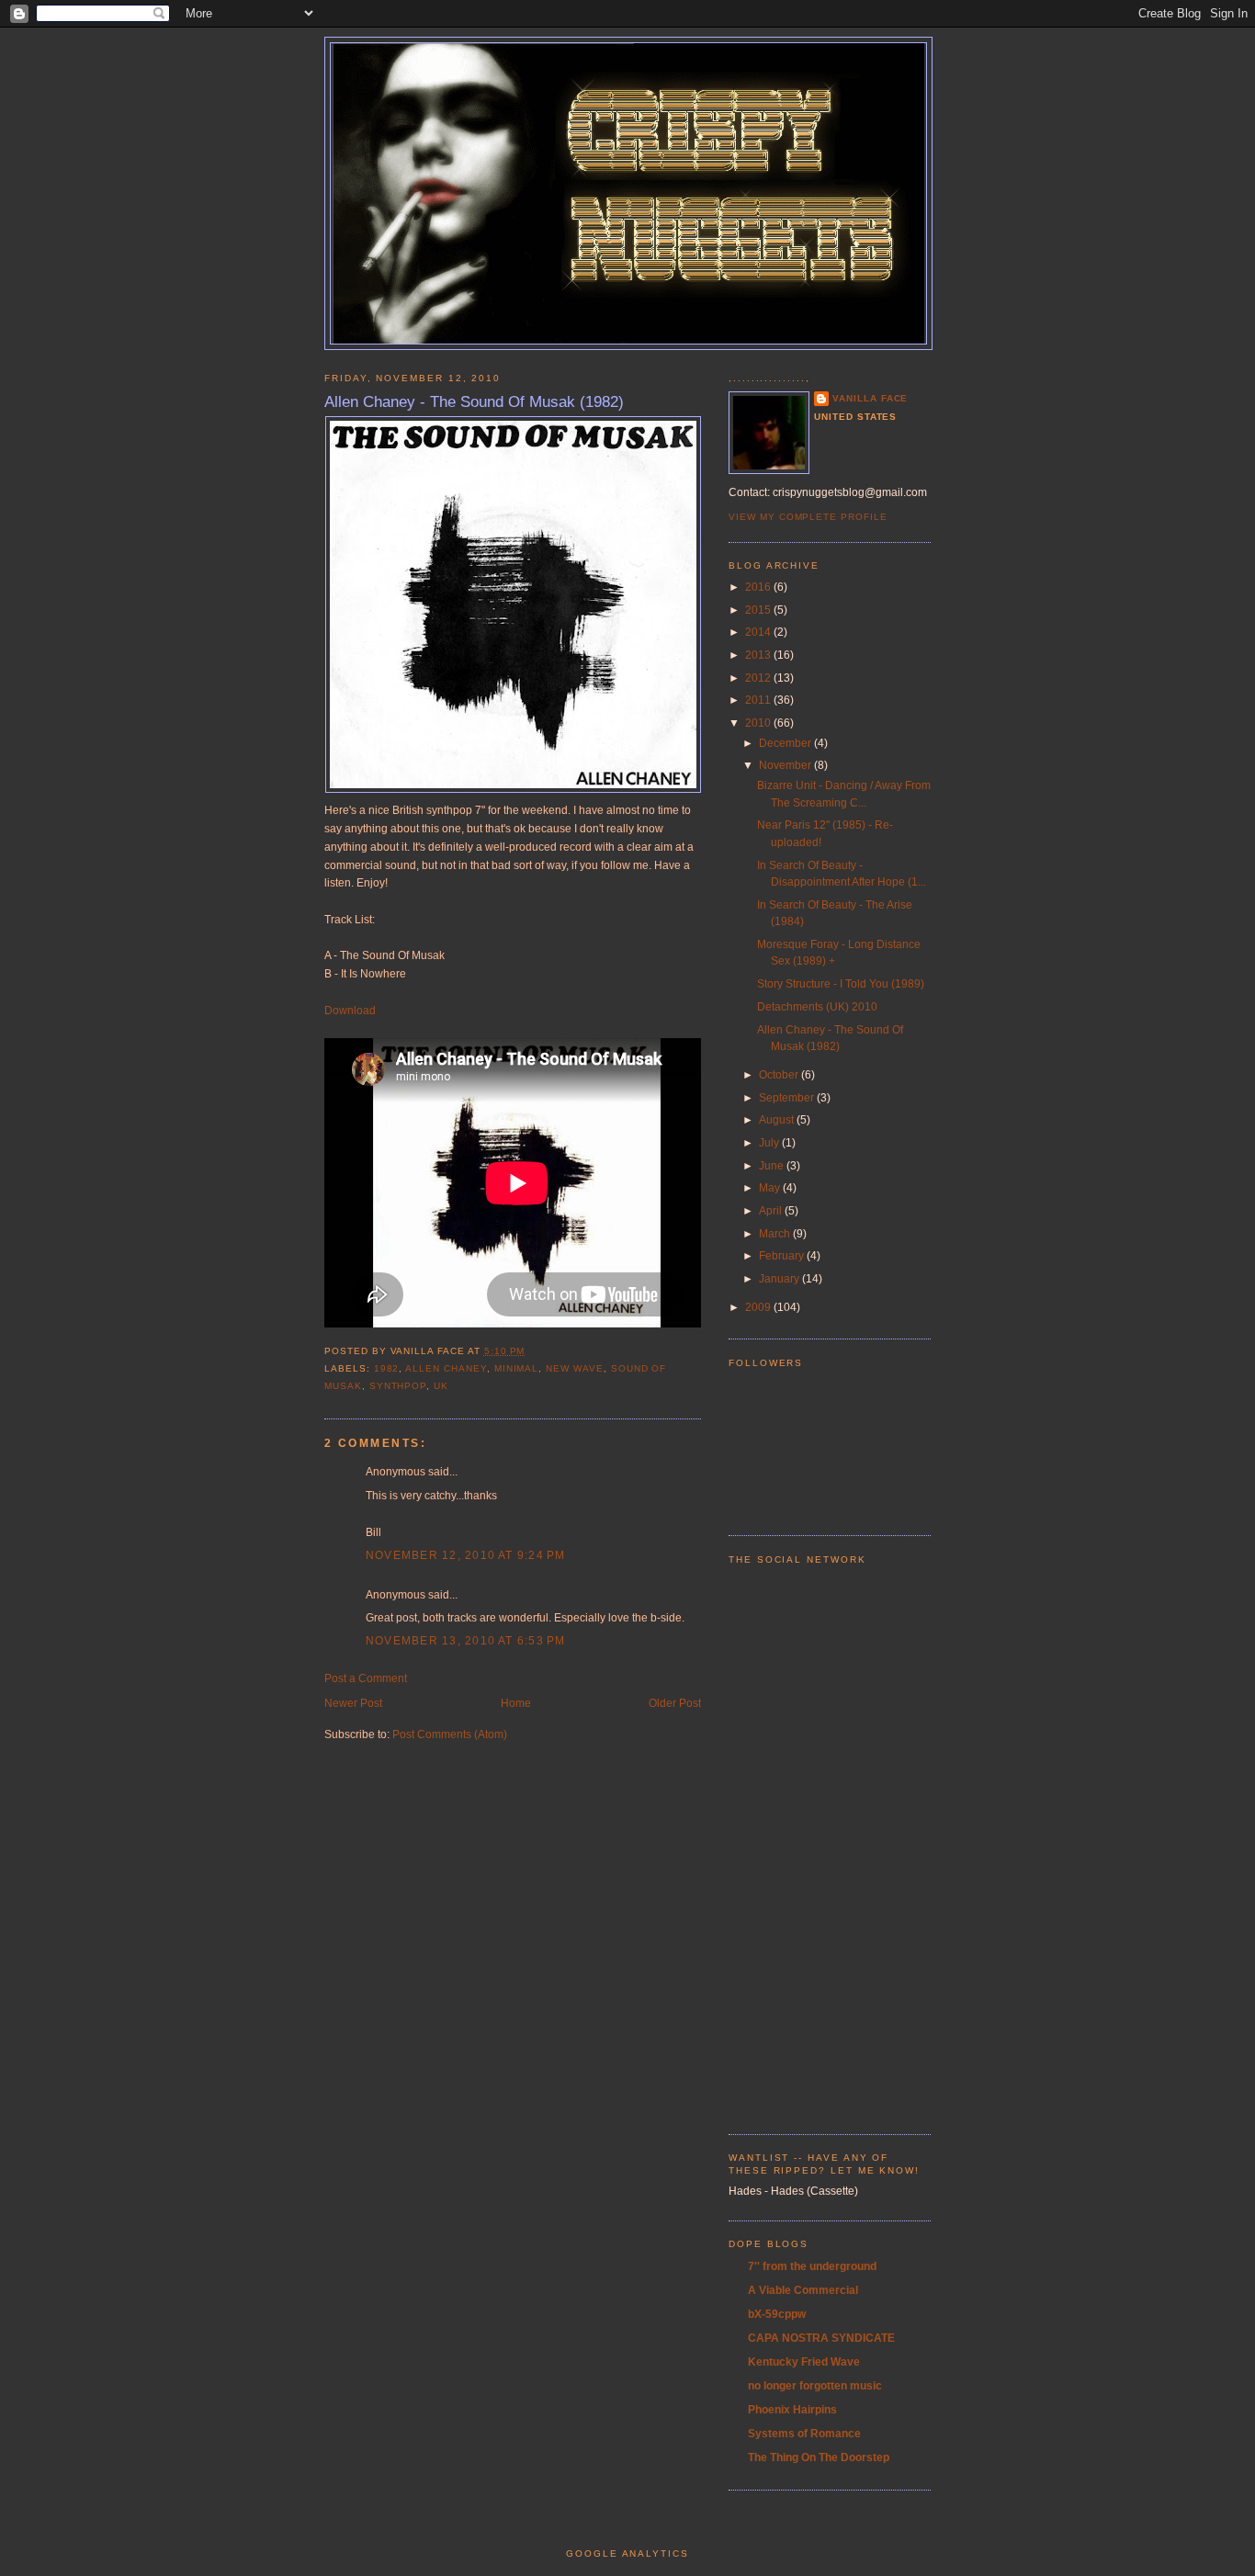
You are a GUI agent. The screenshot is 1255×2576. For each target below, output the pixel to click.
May (771, 1188)
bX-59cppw (777, 2314)
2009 (759, 1307)
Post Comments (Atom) (450, 1734)
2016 (759, 587)
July (770, 1143)
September (788, 1098)
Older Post (675, 1703)
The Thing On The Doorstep (819, 2457)
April (772, 1211)
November (786, 765)
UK (441, 1386)
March (776, 1234)
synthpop (398, 1386)
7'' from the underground (812, 2266)
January (780, 1279)
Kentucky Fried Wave (804, 2362)
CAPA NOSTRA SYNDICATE (821, 2338)
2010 (759, 723)
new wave (575, 1368)
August (778, 1120)
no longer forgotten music (815, 2386)
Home (516, 1703)
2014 (759, 632)
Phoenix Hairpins (792, 2410)
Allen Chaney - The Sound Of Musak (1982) (474, 401)
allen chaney (446, 1368)
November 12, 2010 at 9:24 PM (466, 1555)
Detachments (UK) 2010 (817, 1007)
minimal (517, 1368)
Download (350, 1011)
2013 (759, 655)
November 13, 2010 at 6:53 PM (466, 1641)
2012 (759, 678)
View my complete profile (808, 517)
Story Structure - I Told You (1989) (841, 984)
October (780, 1075)
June (773, 1166)
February (783, 1256)
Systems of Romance (804, 2434)
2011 (759, 700)
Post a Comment (366, 1678)
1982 (387, 1368)
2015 (759, 610)
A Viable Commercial (803, 2290)
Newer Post (353, 1703)
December (786, 743)
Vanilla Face (870, 398)
